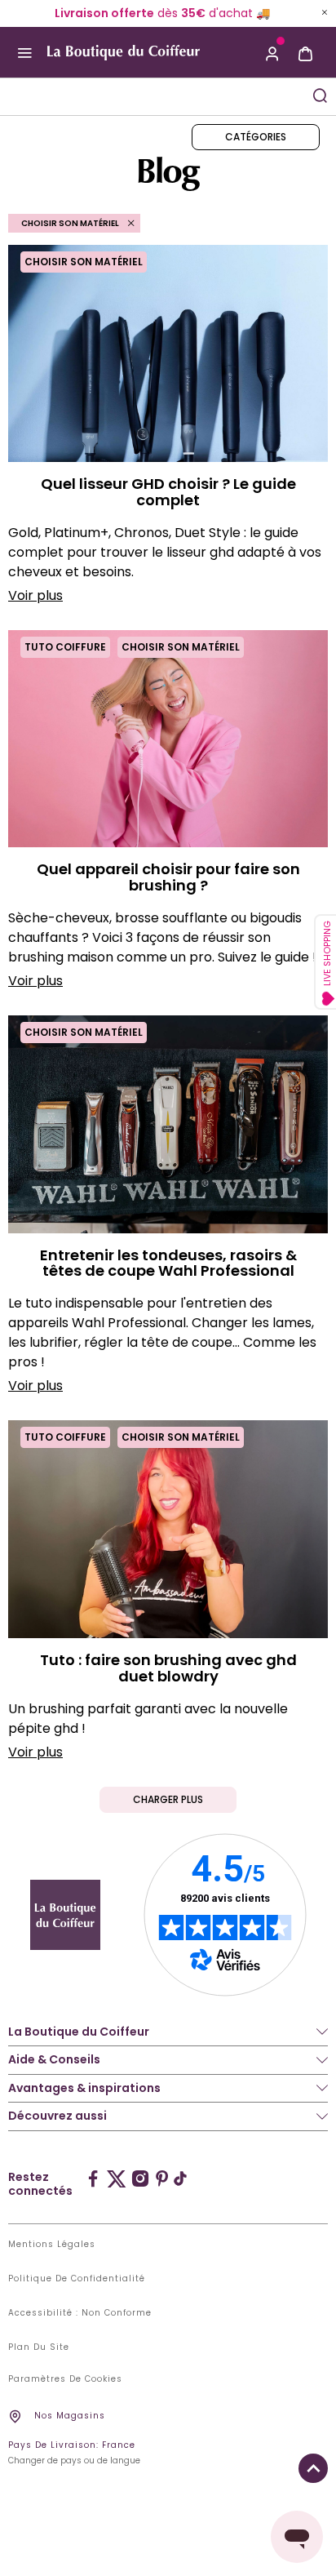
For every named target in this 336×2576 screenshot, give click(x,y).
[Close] (325, 12)
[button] (272, 52)
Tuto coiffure (65, 647)
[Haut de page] (313, 2468)
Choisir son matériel (84, 262)
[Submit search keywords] (320, 95)
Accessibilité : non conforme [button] (80, 2313)
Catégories (256, 137)
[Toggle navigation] (24, 52)
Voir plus (35, 595)
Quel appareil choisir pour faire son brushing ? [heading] (168, 877)
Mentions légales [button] (52, 2245)
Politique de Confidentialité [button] (77, 2279)
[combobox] (152, 97)
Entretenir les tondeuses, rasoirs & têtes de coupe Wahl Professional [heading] (168, 1264)
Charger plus (168, 1799)
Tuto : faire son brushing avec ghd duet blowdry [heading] (168, 1668)
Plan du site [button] (39, 2347)
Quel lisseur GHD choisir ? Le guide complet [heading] (168, 492)
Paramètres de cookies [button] (65, 2379)
